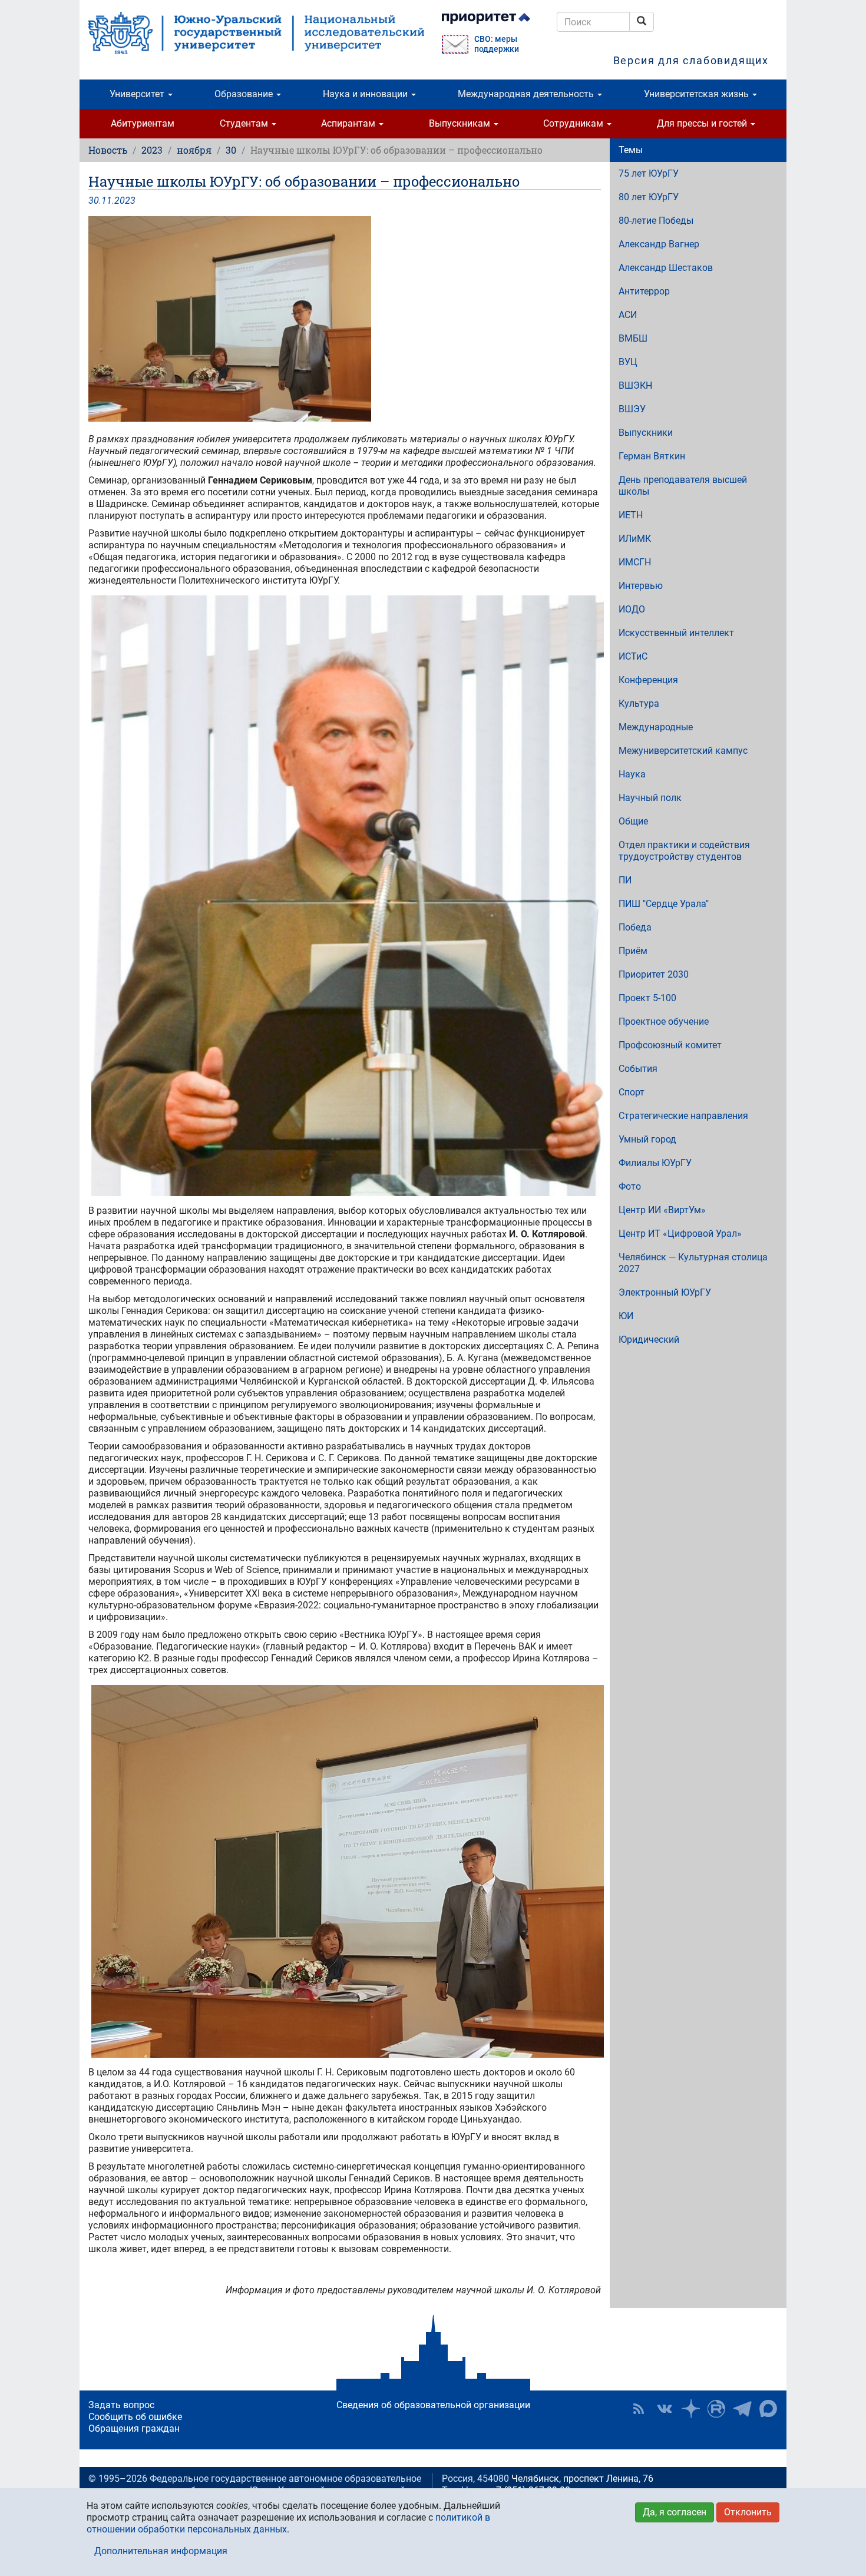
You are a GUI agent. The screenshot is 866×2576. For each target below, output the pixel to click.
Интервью (641, 586)
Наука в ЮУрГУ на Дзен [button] (690, 2409)
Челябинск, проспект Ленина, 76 (582, 2479)
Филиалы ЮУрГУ (655, 1163)
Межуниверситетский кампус (683, 751)
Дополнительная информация (161, 2551)
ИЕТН (631, 515)
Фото (630, 1186)
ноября (194, 150)
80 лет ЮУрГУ (649, 197)
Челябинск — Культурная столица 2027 (693, 1263)
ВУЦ (628, 362)
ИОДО (632, 609)
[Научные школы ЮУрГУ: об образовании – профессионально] (345, 319)
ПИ (625, 880)
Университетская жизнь (698, 94)
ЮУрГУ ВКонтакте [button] (665, 2409)
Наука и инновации (366, 94)
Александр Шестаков (666, 268)
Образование (245, 94)
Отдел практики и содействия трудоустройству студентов (684, 851)
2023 (152, 150)
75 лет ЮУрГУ (649, 173)
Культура (639, 703)
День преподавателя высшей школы (683, 486)
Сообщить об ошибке (135, 2417)
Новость (108, 150)
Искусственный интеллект (676, 633)
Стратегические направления (683, 1116)
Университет (138, 94)
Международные (656, 727)
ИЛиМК (635, 539)
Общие (633, 821)
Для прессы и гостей (703, 123)
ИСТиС (633, 656)
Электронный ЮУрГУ (665, 1292)
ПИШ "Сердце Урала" (664, 904)
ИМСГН (635, 562)
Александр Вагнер (659, 244)
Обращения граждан (134, 2428)
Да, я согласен (675, 2512)
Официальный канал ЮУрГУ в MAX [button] (768, 2409)
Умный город (647, 1139)
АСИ (628, 315)
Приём (633, 951)
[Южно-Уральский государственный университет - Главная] (256, 33)
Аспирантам (349, 123)
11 (107, 201)
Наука (632, 774)
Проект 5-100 (647, 998)
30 (231, 150)
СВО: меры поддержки (497, 44)
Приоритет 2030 (654, 974)
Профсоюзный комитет (670, 1045)
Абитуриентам (143, 123)
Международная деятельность (527, 94)
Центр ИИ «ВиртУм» (662, 1210)
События (638, 1069)
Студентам (245, 123)
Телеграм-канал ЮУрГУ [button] (742, 2409)
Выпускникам (461, 123)
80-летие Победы (656, 221)
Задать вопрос (121, 2405)
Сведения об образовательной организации (433, 2405)
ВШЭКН (635, 385)
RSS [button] (639, 2409)
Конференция (648, 680)
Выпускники (646, 433)
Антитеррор (644, 291)
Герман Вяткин (652, 456)
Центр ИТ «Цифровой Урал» (680, 1234)
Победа (635, 927)
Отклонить (748, 2512)
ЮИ (626, 1316)
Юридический (649, 1340)
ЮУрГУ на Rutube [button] (716, 2409)
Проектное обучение (664, 1022)
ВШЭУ (632, 409)
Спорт (632, 1092)
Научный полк (650, 798)
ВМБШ (633, 338)
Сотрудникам (574, 123)
